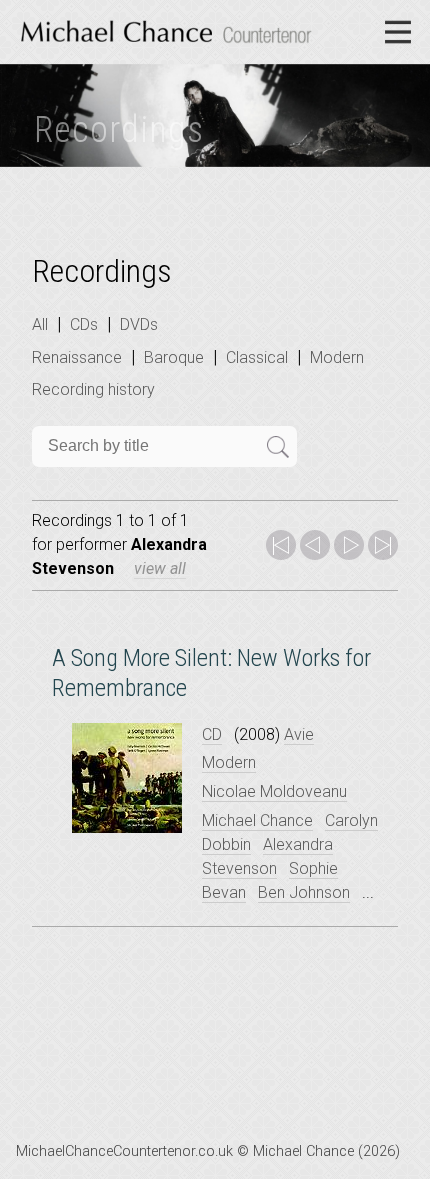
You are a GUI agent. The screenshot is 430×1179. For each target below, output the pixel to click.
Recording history (93, 389)
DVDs (139, 324)
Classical (257, 357)
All (40, 324)
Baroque (174, 357)
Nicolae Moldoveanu (274, 791)
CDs (84, 324)
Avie (299, 734)
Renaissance (77, 357)
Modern (337, 357)
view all (160, 568)
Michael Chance (257, 820)
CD (212, 734)
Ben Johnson (304, 892)
